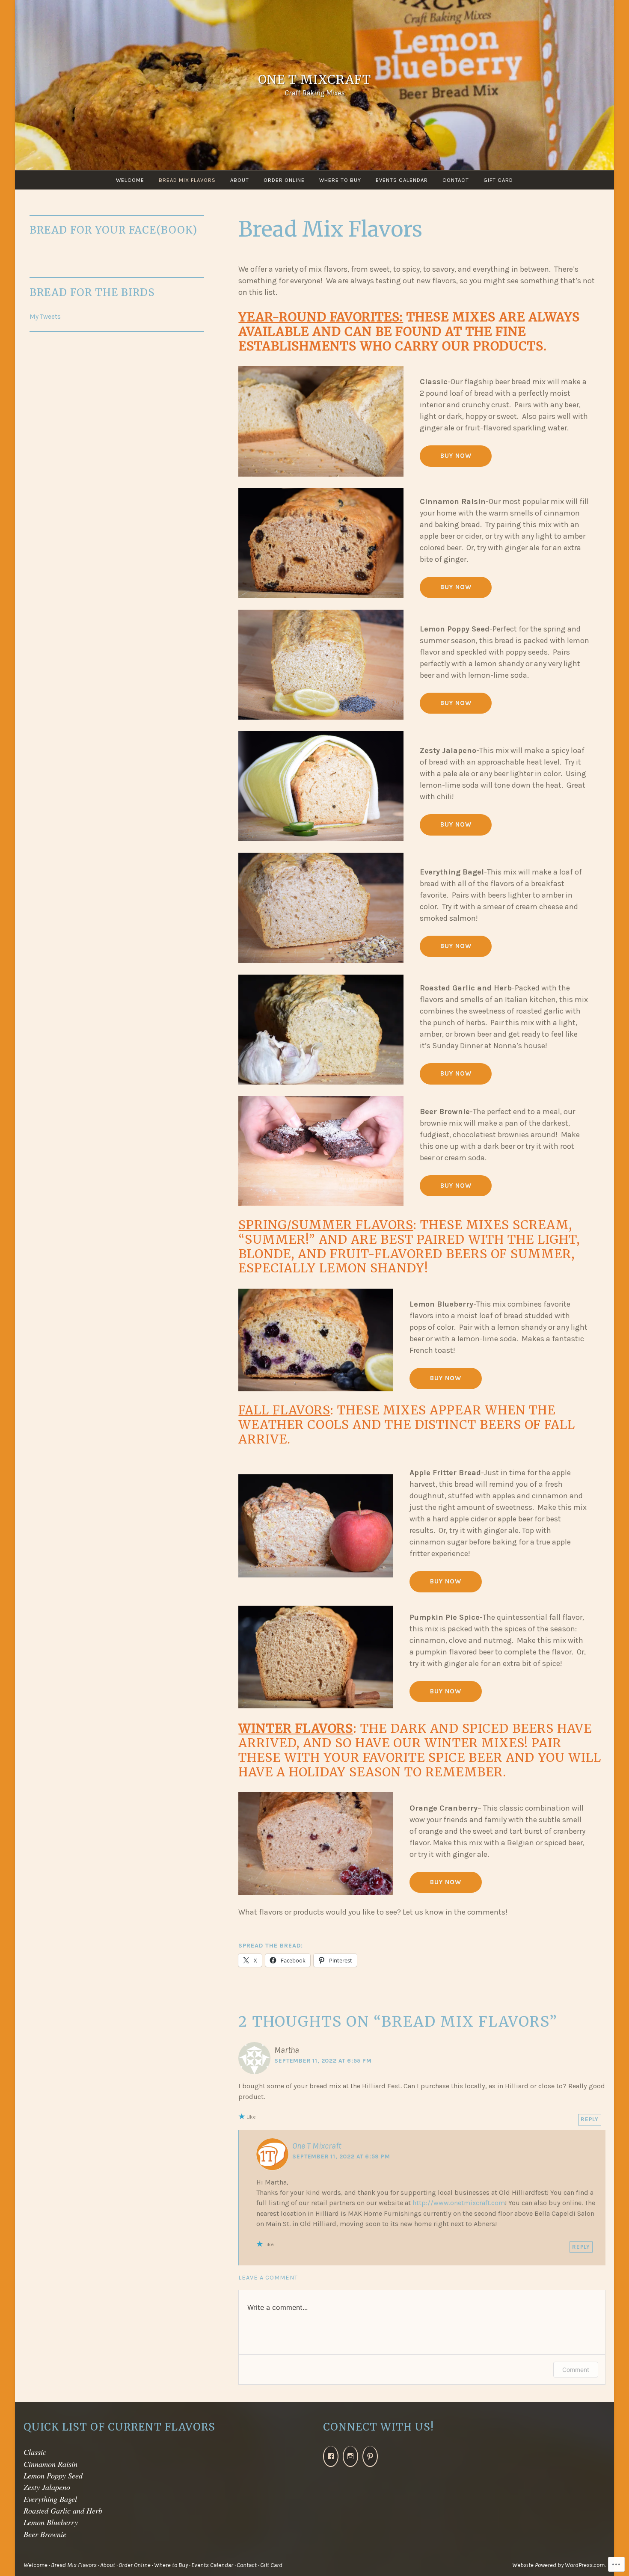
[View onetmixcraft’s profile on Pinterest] (370, 2456)
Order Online (284, 180)
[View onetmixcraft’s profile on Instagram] (350, 2456)
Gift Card (498, 180)
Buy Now (456, 587)
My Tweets (45, 317)
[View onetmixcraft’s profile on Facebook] (331, 2456)
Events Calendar (402, 180)
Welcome (130, 180)
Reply (590, 2119)
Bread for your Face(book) (113, 230)
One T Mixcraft (314, 80)
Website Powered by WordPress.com (558, 2565)
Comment (576, 2370)
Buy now (456, 824)
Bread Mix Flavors (187, 180)
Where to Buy (340, 180)
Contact (456, 180)
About (240, 180)
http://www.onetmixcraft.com (459, 2203)
